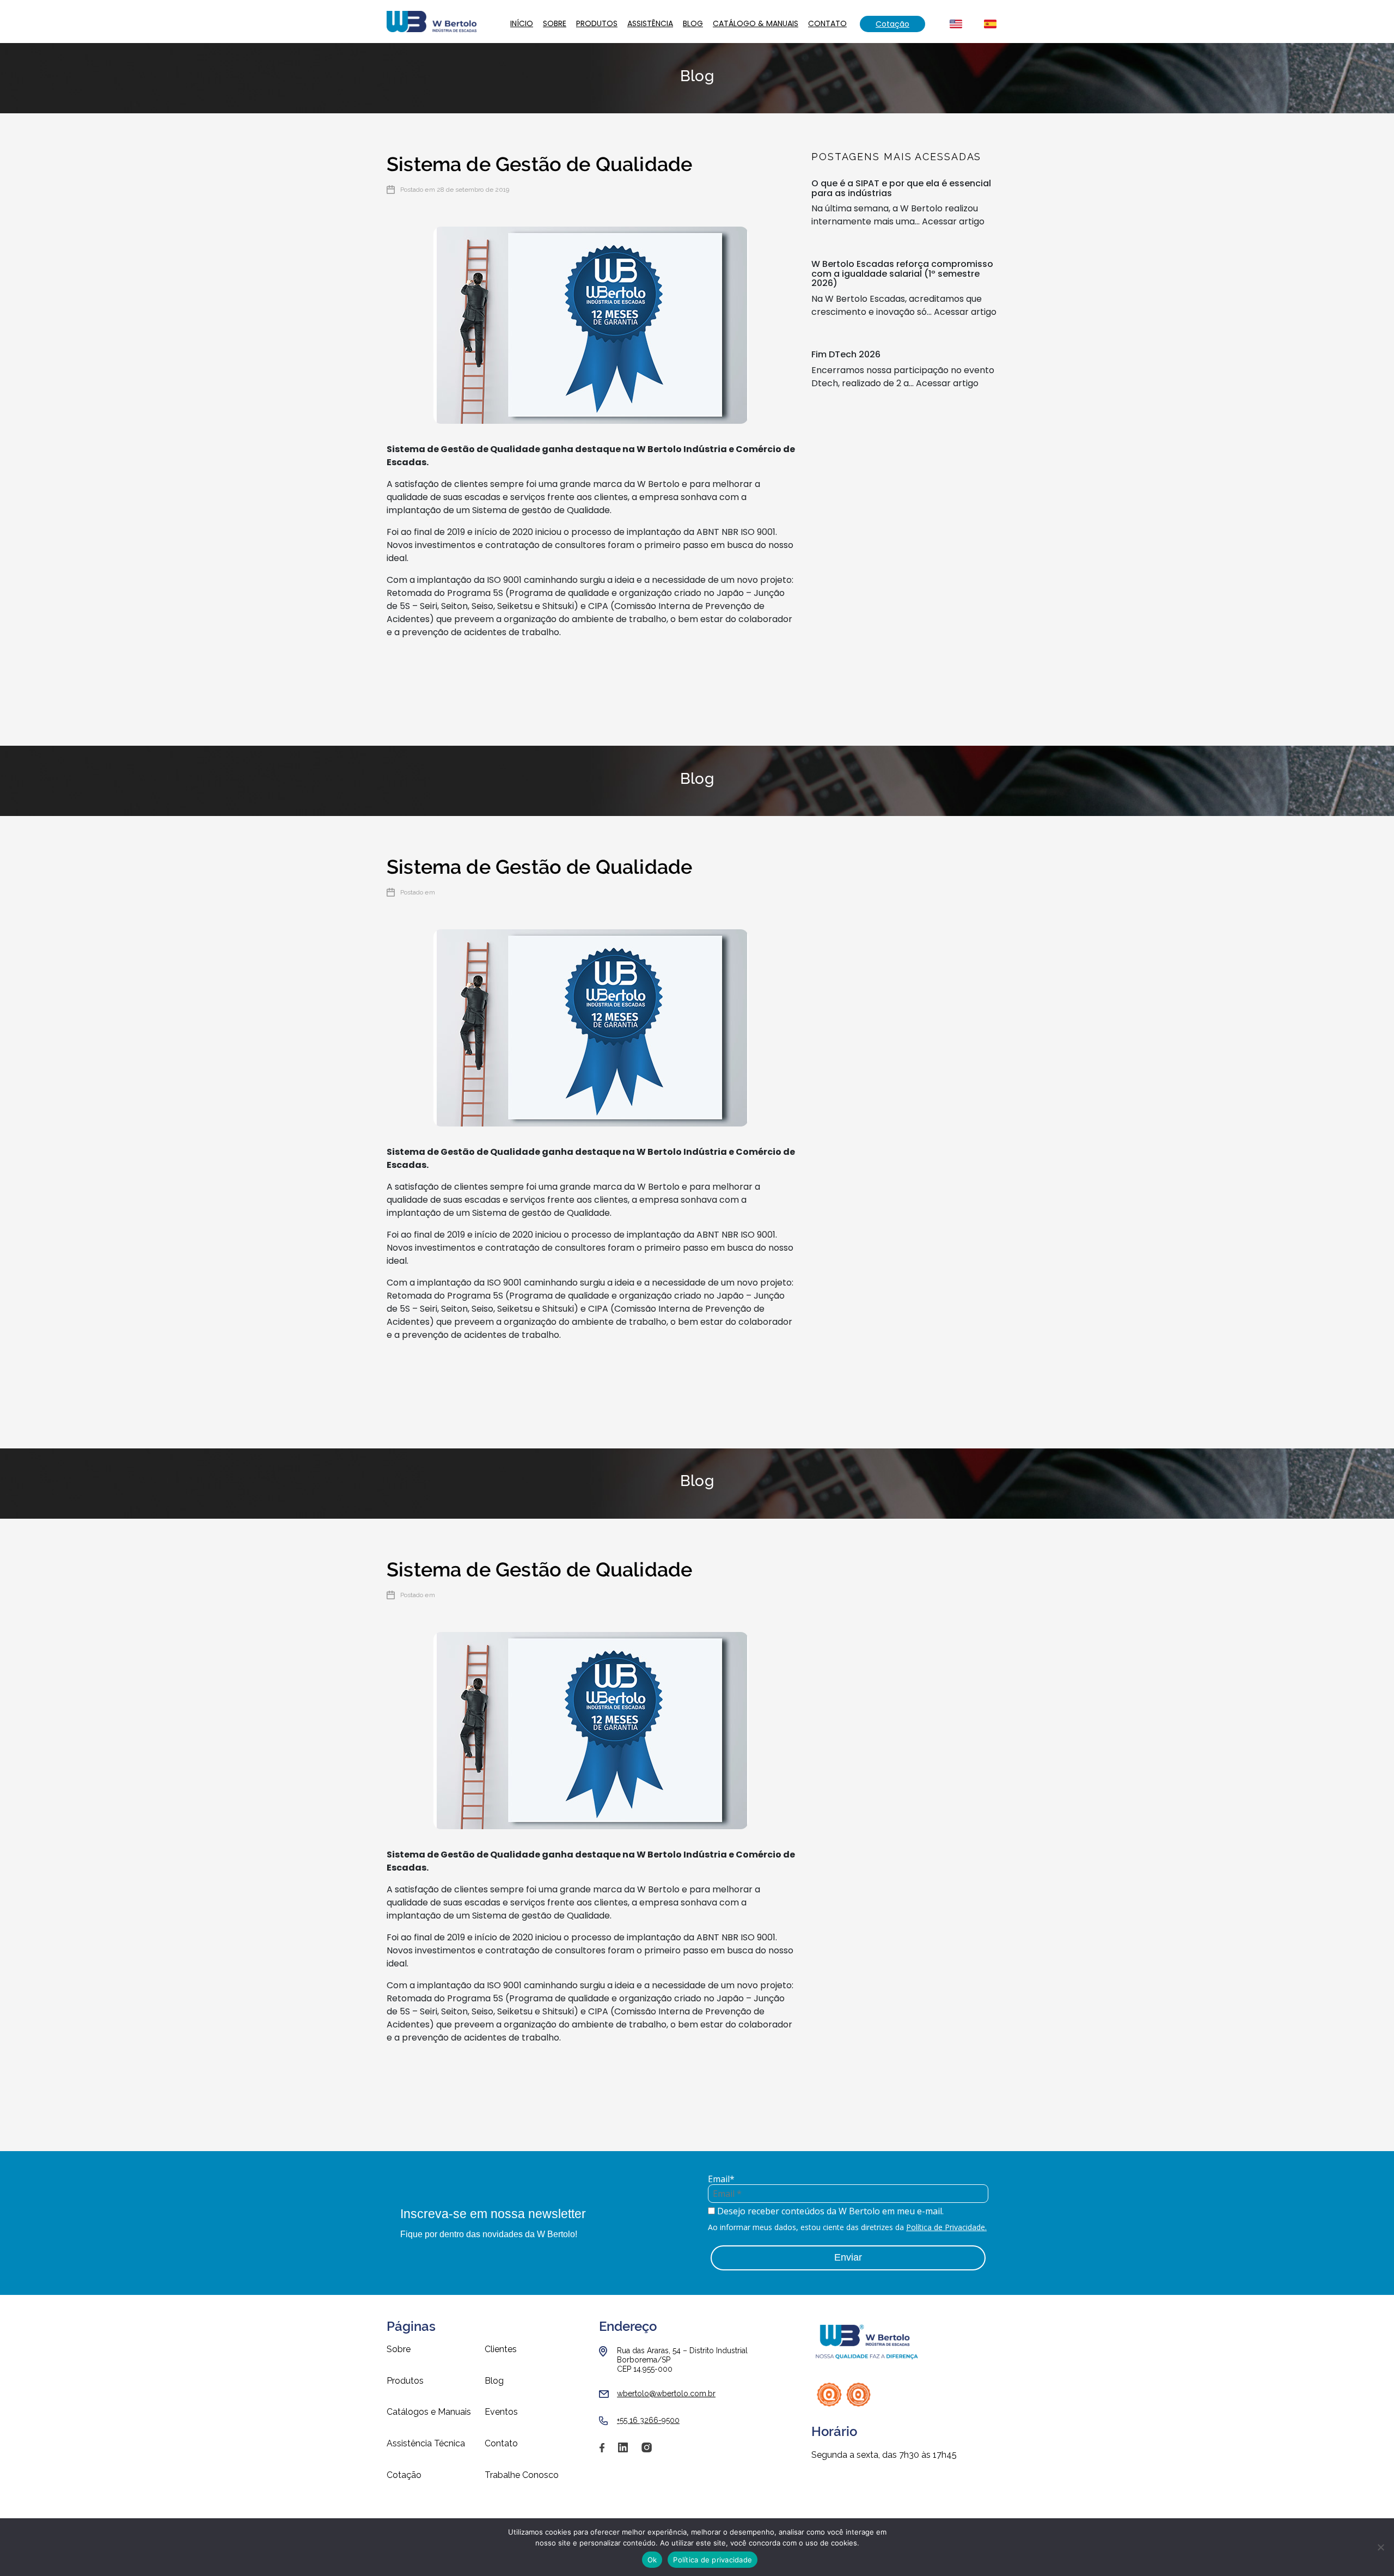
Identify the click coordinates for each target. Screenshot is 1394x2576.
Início (522, 23)
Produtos (597, 23)
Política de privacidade (713, 2560)
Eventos (501, 2412)
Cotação (892, 24)
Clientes (501, 2349)
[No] (1380, 2547)
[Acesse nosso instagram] (647, 2452)
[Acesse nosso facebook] (602, 2452)
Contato (827, 23)
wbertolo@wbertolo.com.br (666, 2394)
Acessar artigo (953, 221)
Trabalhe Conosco (522, 2475)
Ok (652, 2560)
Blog (693, 23)
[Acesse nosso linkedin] (623, 2452)
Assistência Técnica (426, 2444)
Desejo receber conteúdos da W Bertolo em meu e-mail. (829, 2211)
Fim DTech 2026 (846, 354)
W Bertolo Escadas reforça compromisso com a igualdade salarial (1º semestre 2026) (902, 273)
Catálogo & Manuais (756, 23)
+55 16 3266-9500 (648, 2420)
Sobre (555, 23)
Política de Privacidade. (946, 2227)
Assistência (650, 23)
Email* (721, 2179)
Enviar (848, 2257)
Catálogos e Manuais (429, 2412)
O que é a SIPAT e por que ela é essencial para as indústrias (901, 188)
